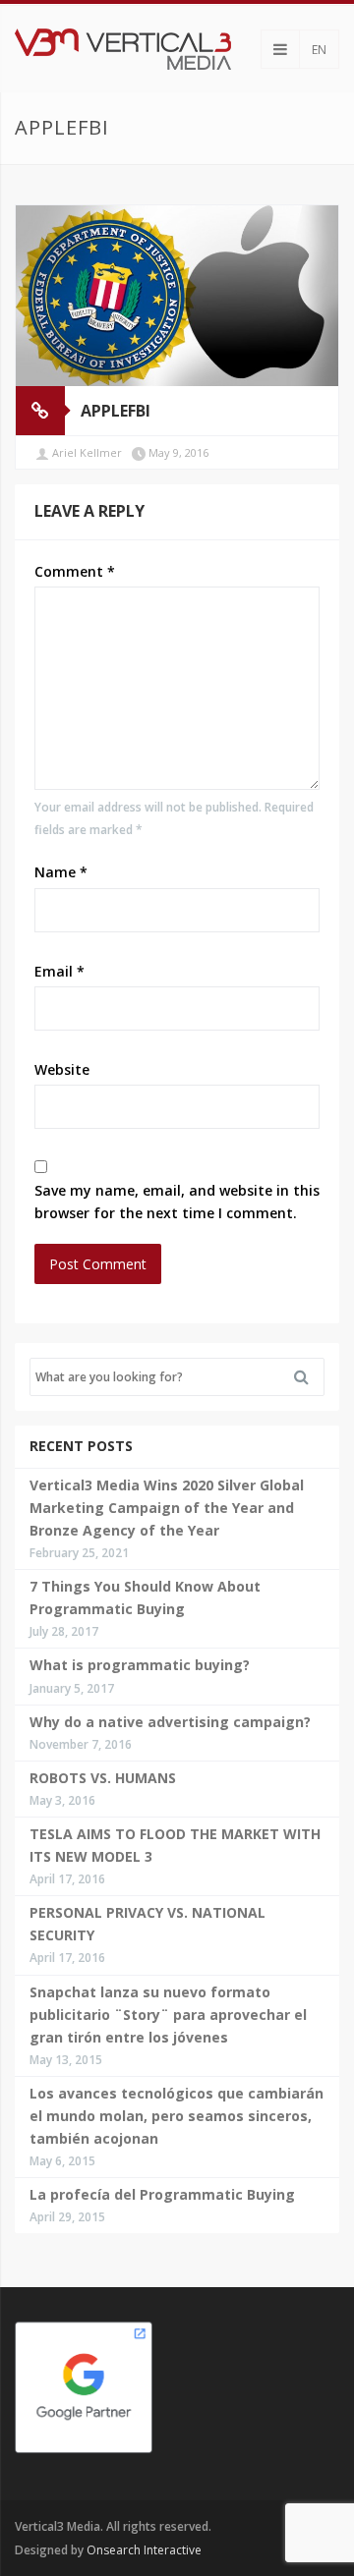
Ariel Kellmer (87, 452)
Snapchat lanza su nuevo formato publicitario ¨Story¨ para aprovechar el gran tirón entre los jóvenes (168, 2015)
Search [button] (309, 1377)
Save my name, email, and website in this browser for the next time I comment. (177, 1202)
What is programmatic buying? (140, 1665)
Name (61, 872)
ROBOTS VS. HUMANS (103, 1778)
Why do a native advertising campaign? (170, 1722)
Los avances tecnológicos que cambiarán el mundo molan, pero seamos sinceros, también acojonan (177, 2116)
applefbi (116, 411)
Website (62, 1069)
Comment (75, 571)
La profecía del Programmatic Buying (162, 2194)
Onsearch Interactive (144, 2550)
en (319, 50)
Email (59, 971)
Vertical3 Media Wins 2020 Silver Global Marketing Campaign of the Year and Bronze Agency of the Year (167, 1508)
